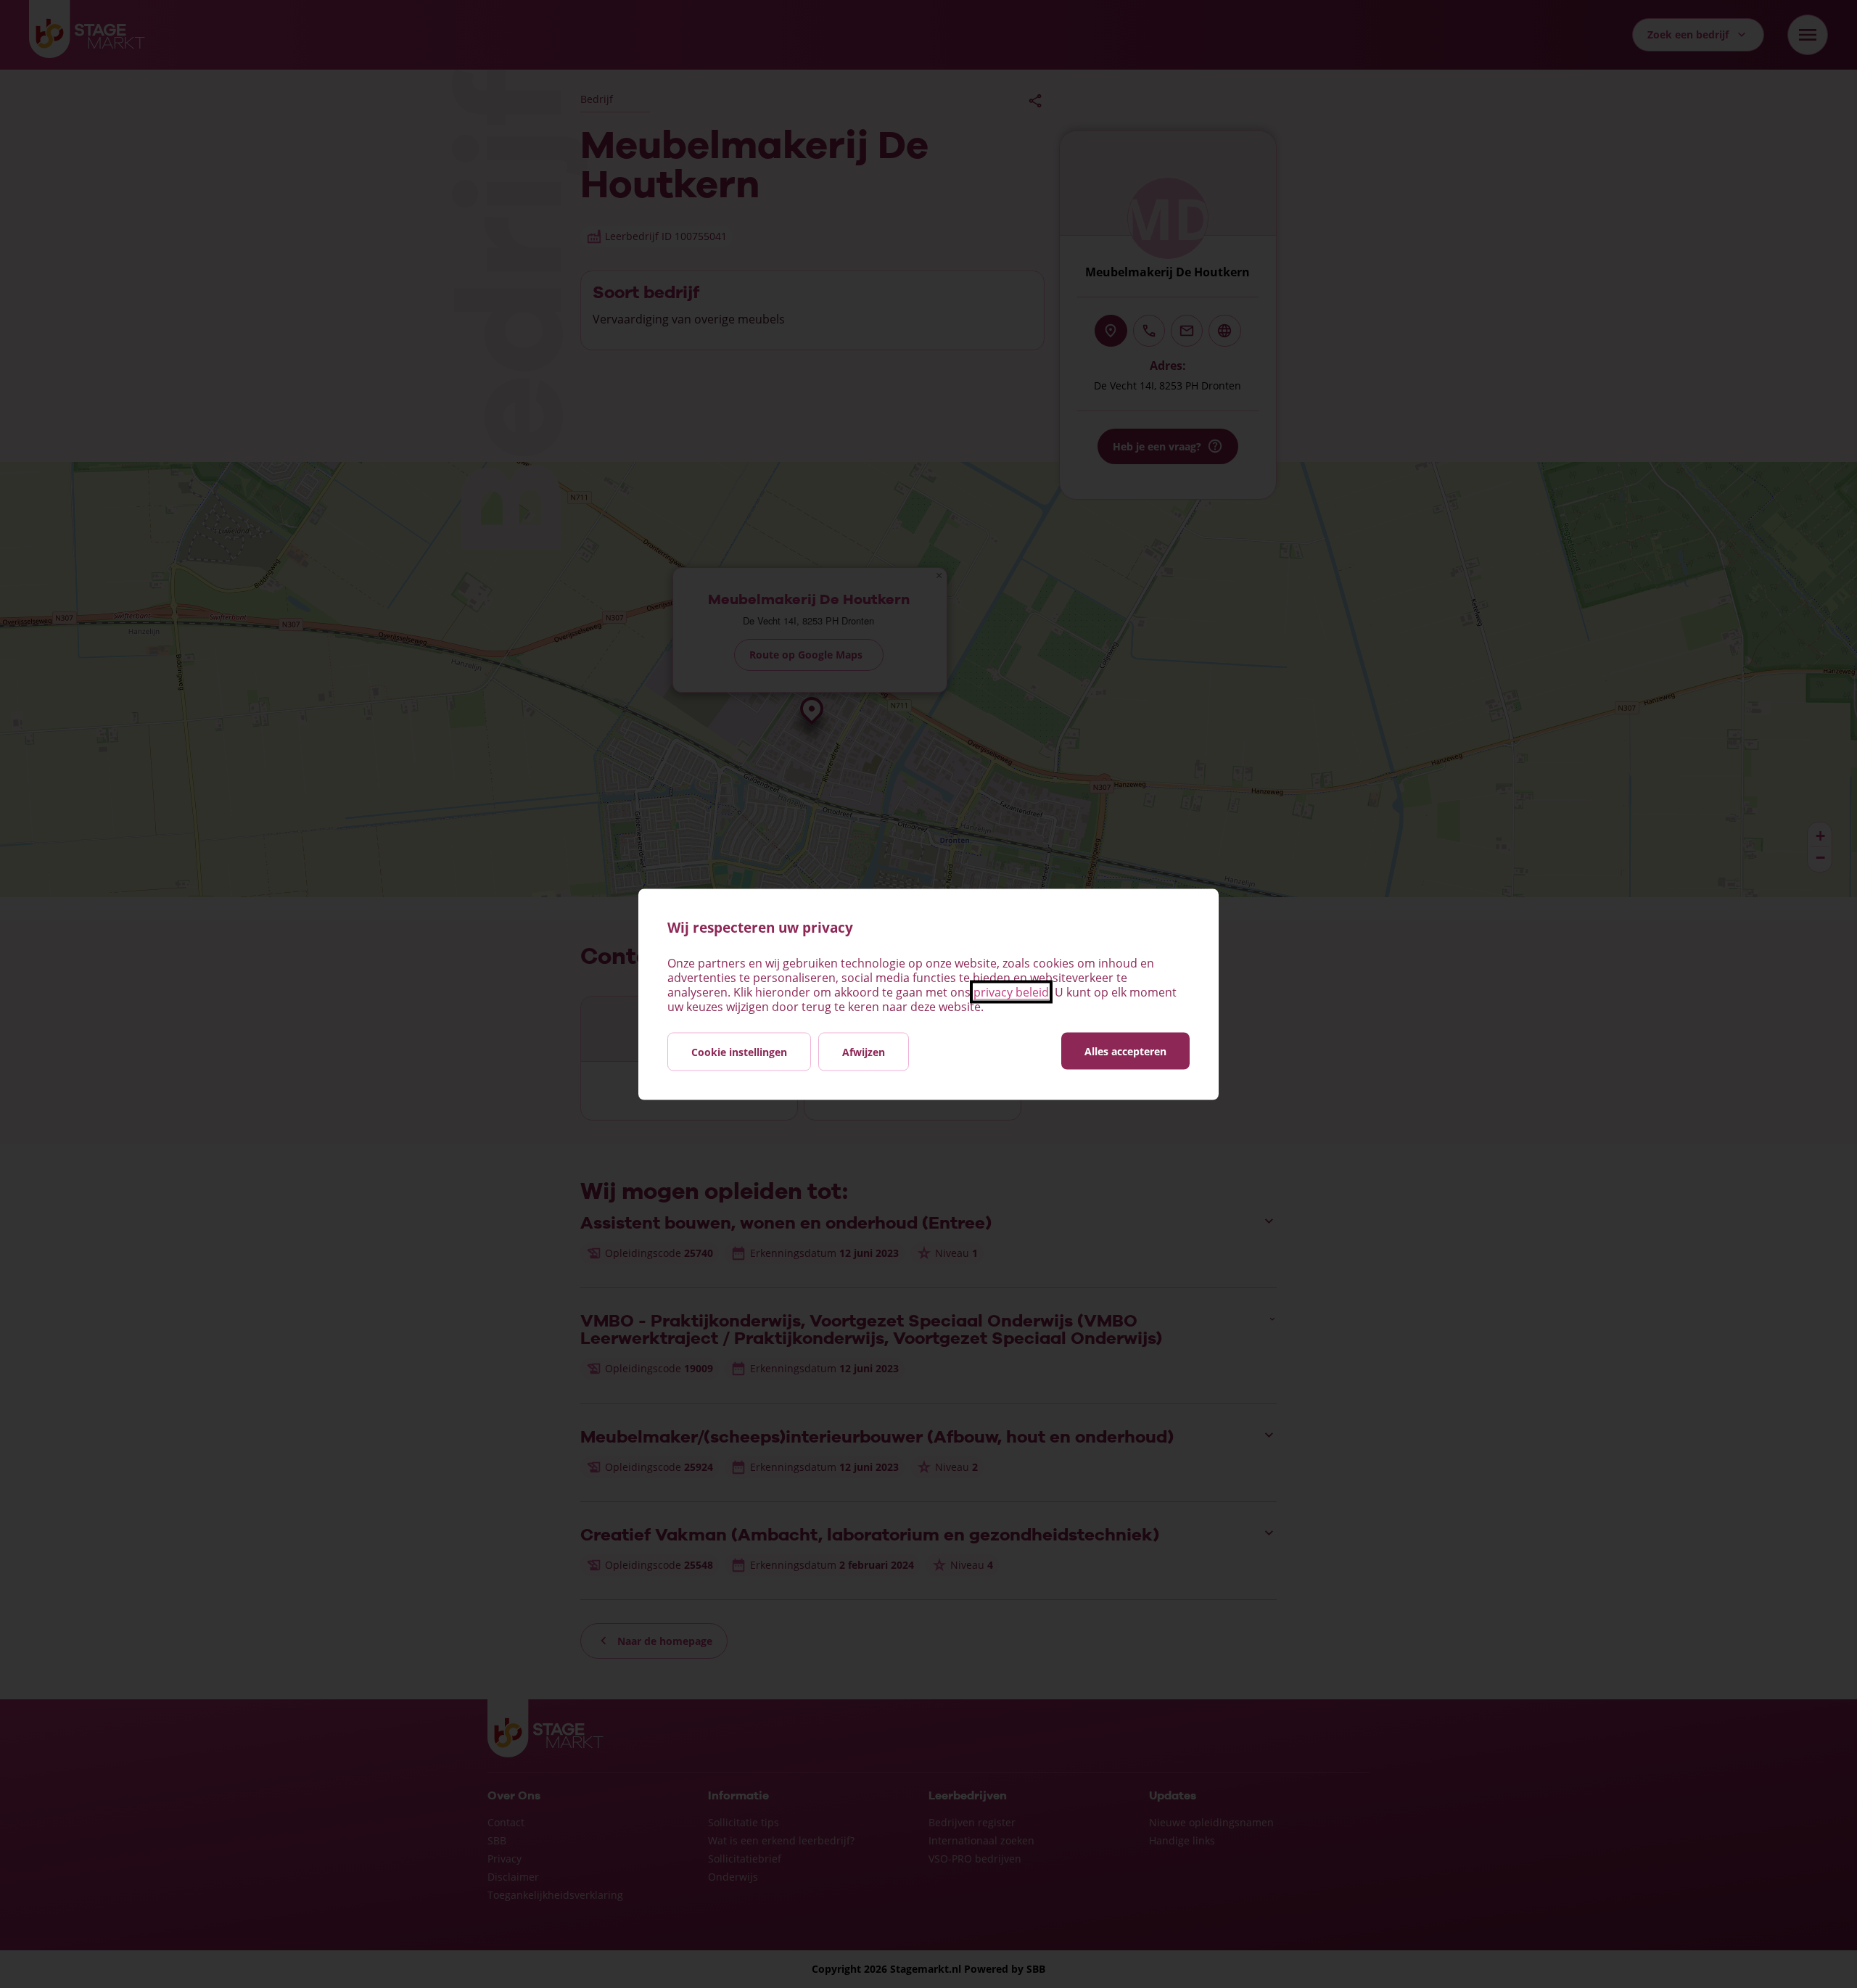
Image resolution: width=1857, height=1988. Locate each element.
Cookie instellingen (739, 1051)
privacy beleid (1011, 991)
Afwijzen (864, 1051)
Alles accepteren (1125, 1051)
